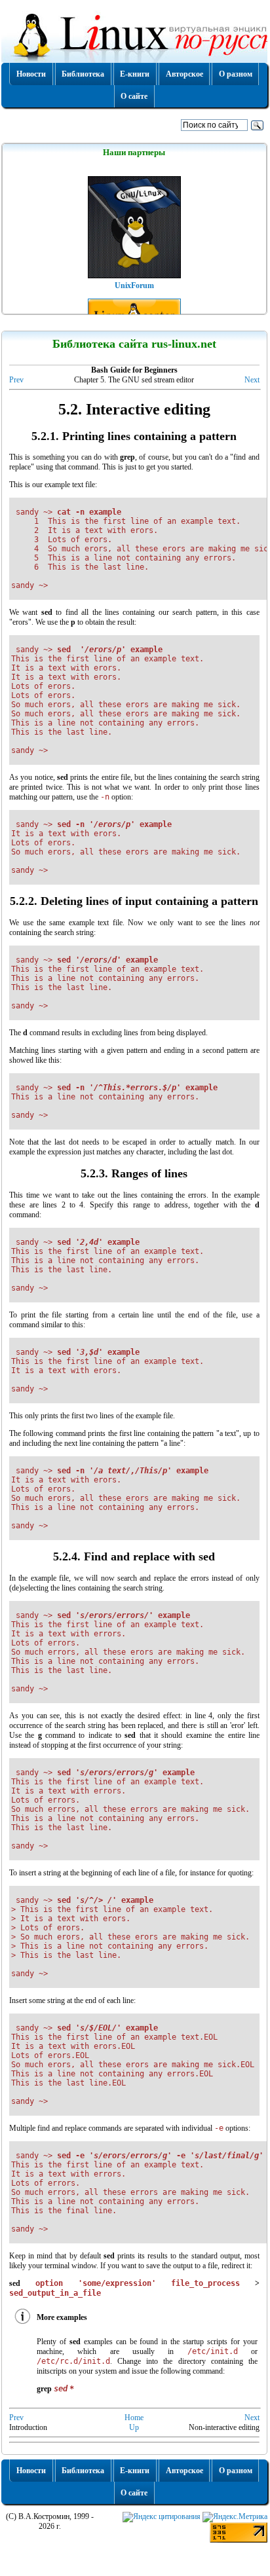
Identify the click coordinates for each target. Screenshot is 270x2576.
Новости (31, 74)
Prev (16, 380)
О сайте (134, 96)
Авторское (184, 74)
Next (252, 380)
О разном (236, 74)
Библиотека (83, 74)
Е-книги (135, 74)
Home (134, 2418)
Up (134, 2427)
